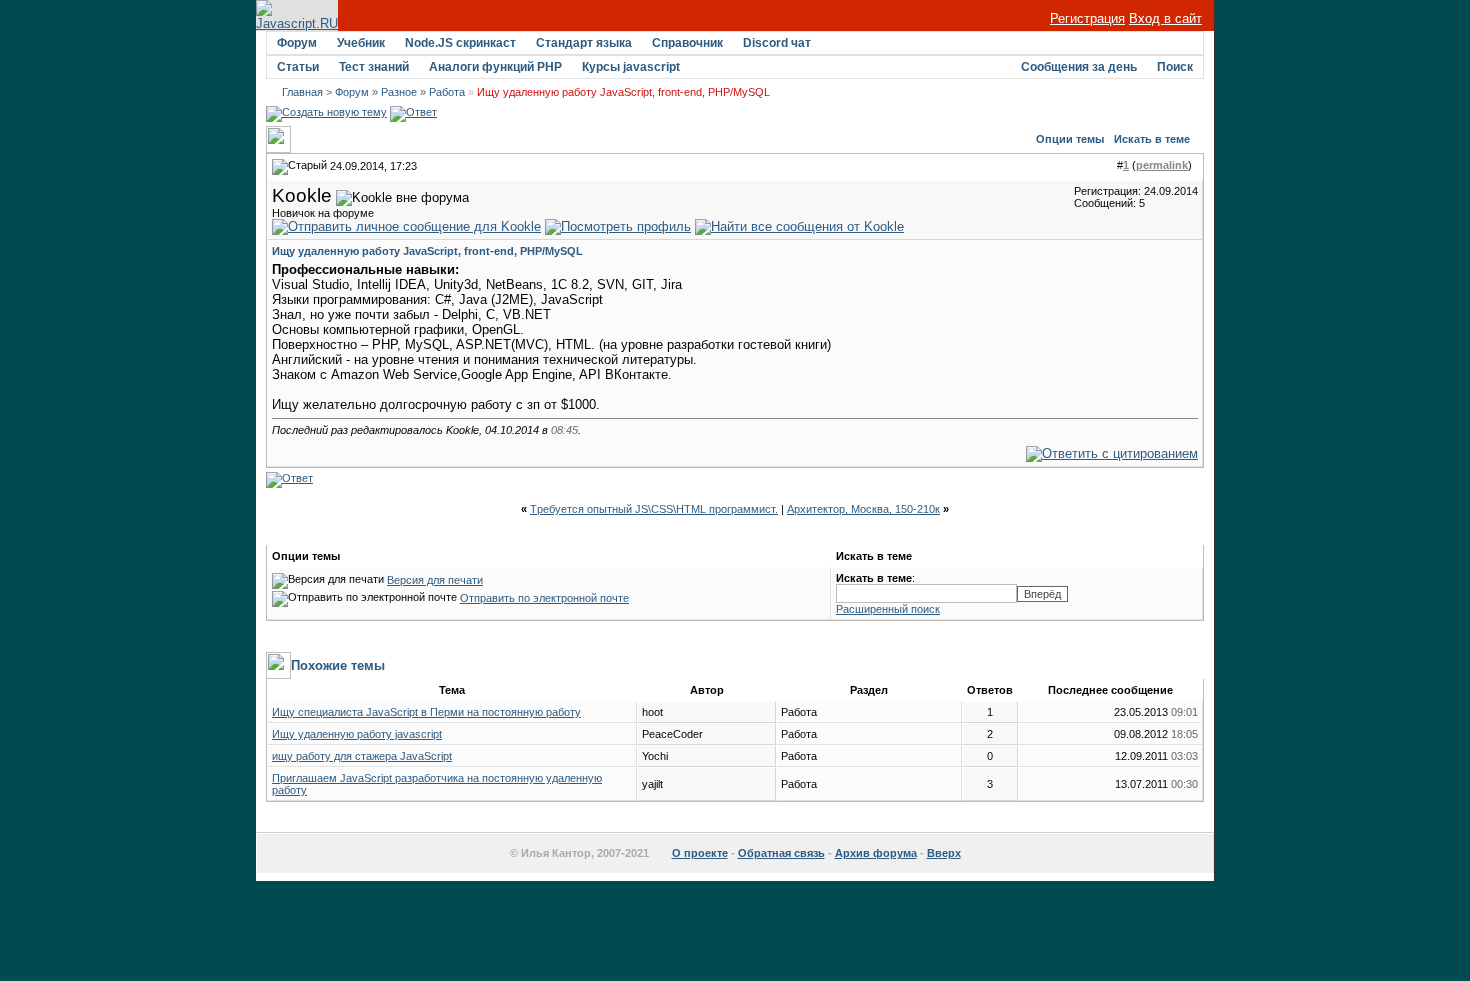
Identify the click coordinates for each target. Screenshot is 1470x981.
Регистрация (1087, 18)
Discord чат (777, 43)
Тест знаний (374, 67)
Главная (302, 92)
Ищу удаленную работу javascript (357, 734)
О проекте (700, 853)
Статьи (298, 67)
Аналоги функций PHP (495, 67)
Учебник (361, 43)
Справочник (687, 43)
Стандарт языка (584, 43)
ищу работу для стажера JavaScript (362, 756)
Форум (297, 43)
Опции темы (1070, 139)
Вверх (944, 853)
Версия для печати (435, 580)
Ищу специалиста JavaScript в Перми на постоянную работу (426, 712)
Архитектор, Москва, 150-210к (863, 509)
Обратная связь (781, 853)
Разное (399, 92)
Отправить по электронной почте (544, 598)
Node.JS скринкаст (460, 43)
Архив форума (876, 853)
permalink (1162, 165)
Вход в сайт (1165, 18)
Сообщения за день (1079, 67)
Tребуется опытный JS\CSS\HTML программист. (654, 509)
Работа (447, 92)
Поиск (1175, 67)
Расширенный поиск (888, 609)
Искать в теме (1152, 139)
